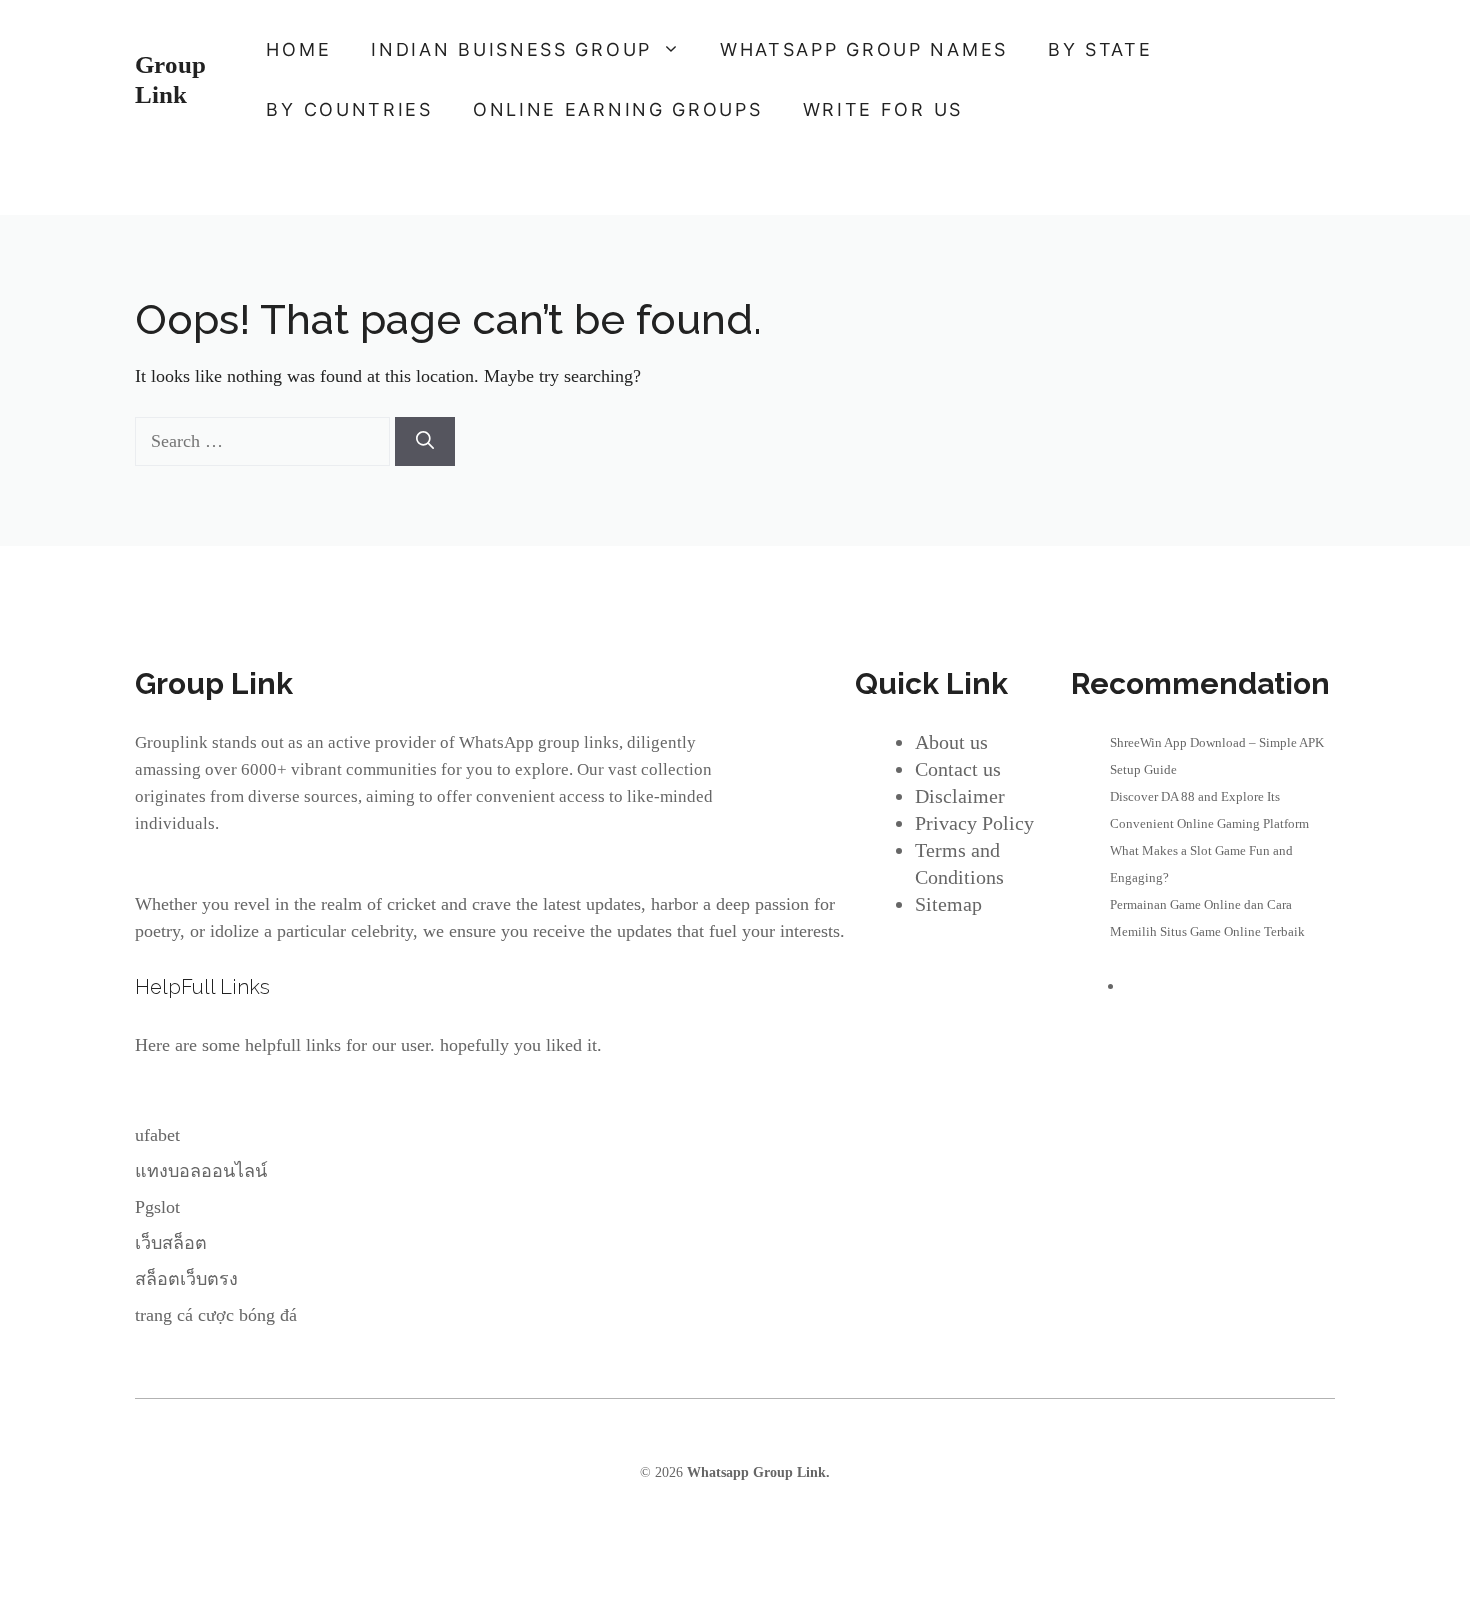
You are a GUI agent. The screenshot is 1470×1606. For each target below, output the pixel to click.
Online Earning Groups (618, 109)
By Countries (349, 109)
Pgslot (157, 1207)
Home (298, 49)
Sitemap (948, 904)
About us (951, 742)
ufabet (157, 1135)
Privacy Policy (974, 823)
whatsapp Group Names (864, 49)
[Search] (425, 441)
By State (1100, 49)
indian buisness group (511, 49)
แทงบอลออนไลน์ (201, 1171)
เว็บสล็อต (171, 1243)
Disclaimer (960, 796)
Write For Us (883, 109)
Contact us (958, 769)
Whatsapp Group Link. (758, 1472)
